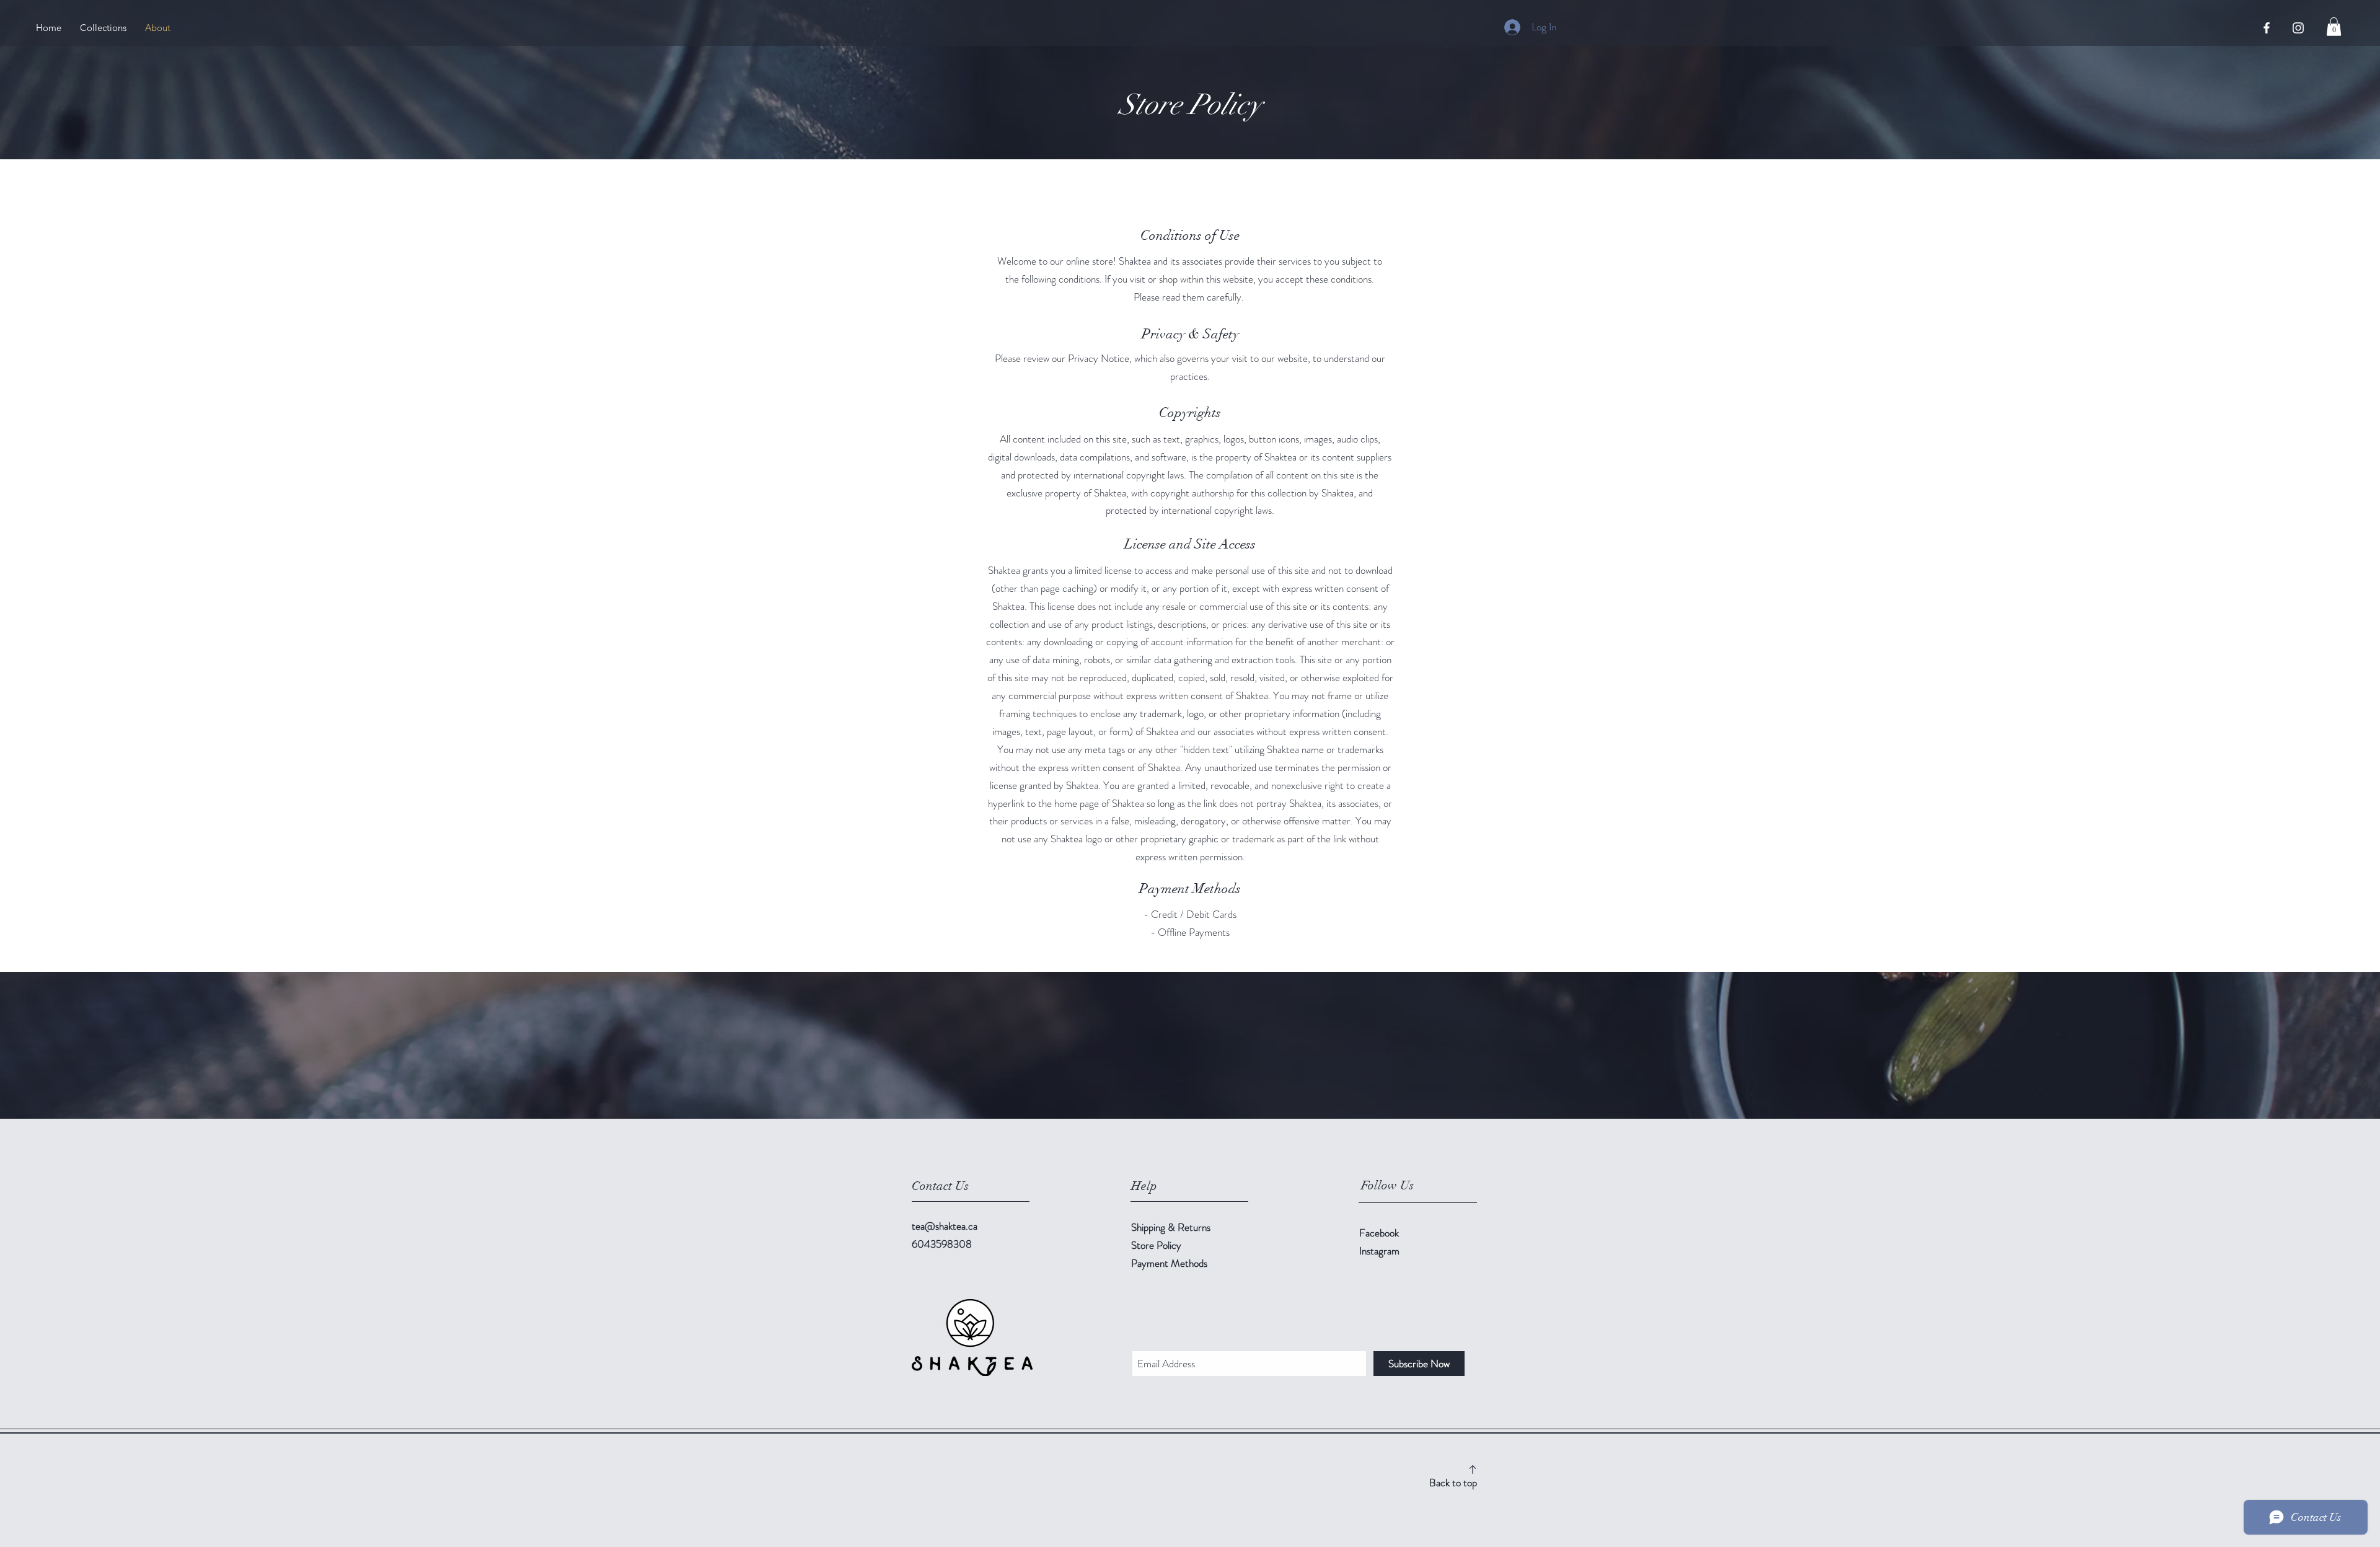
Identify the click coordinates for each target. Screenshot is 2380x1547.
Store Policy (1156, 1245)
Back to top (1453, 1483)
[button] (2334, 27)
